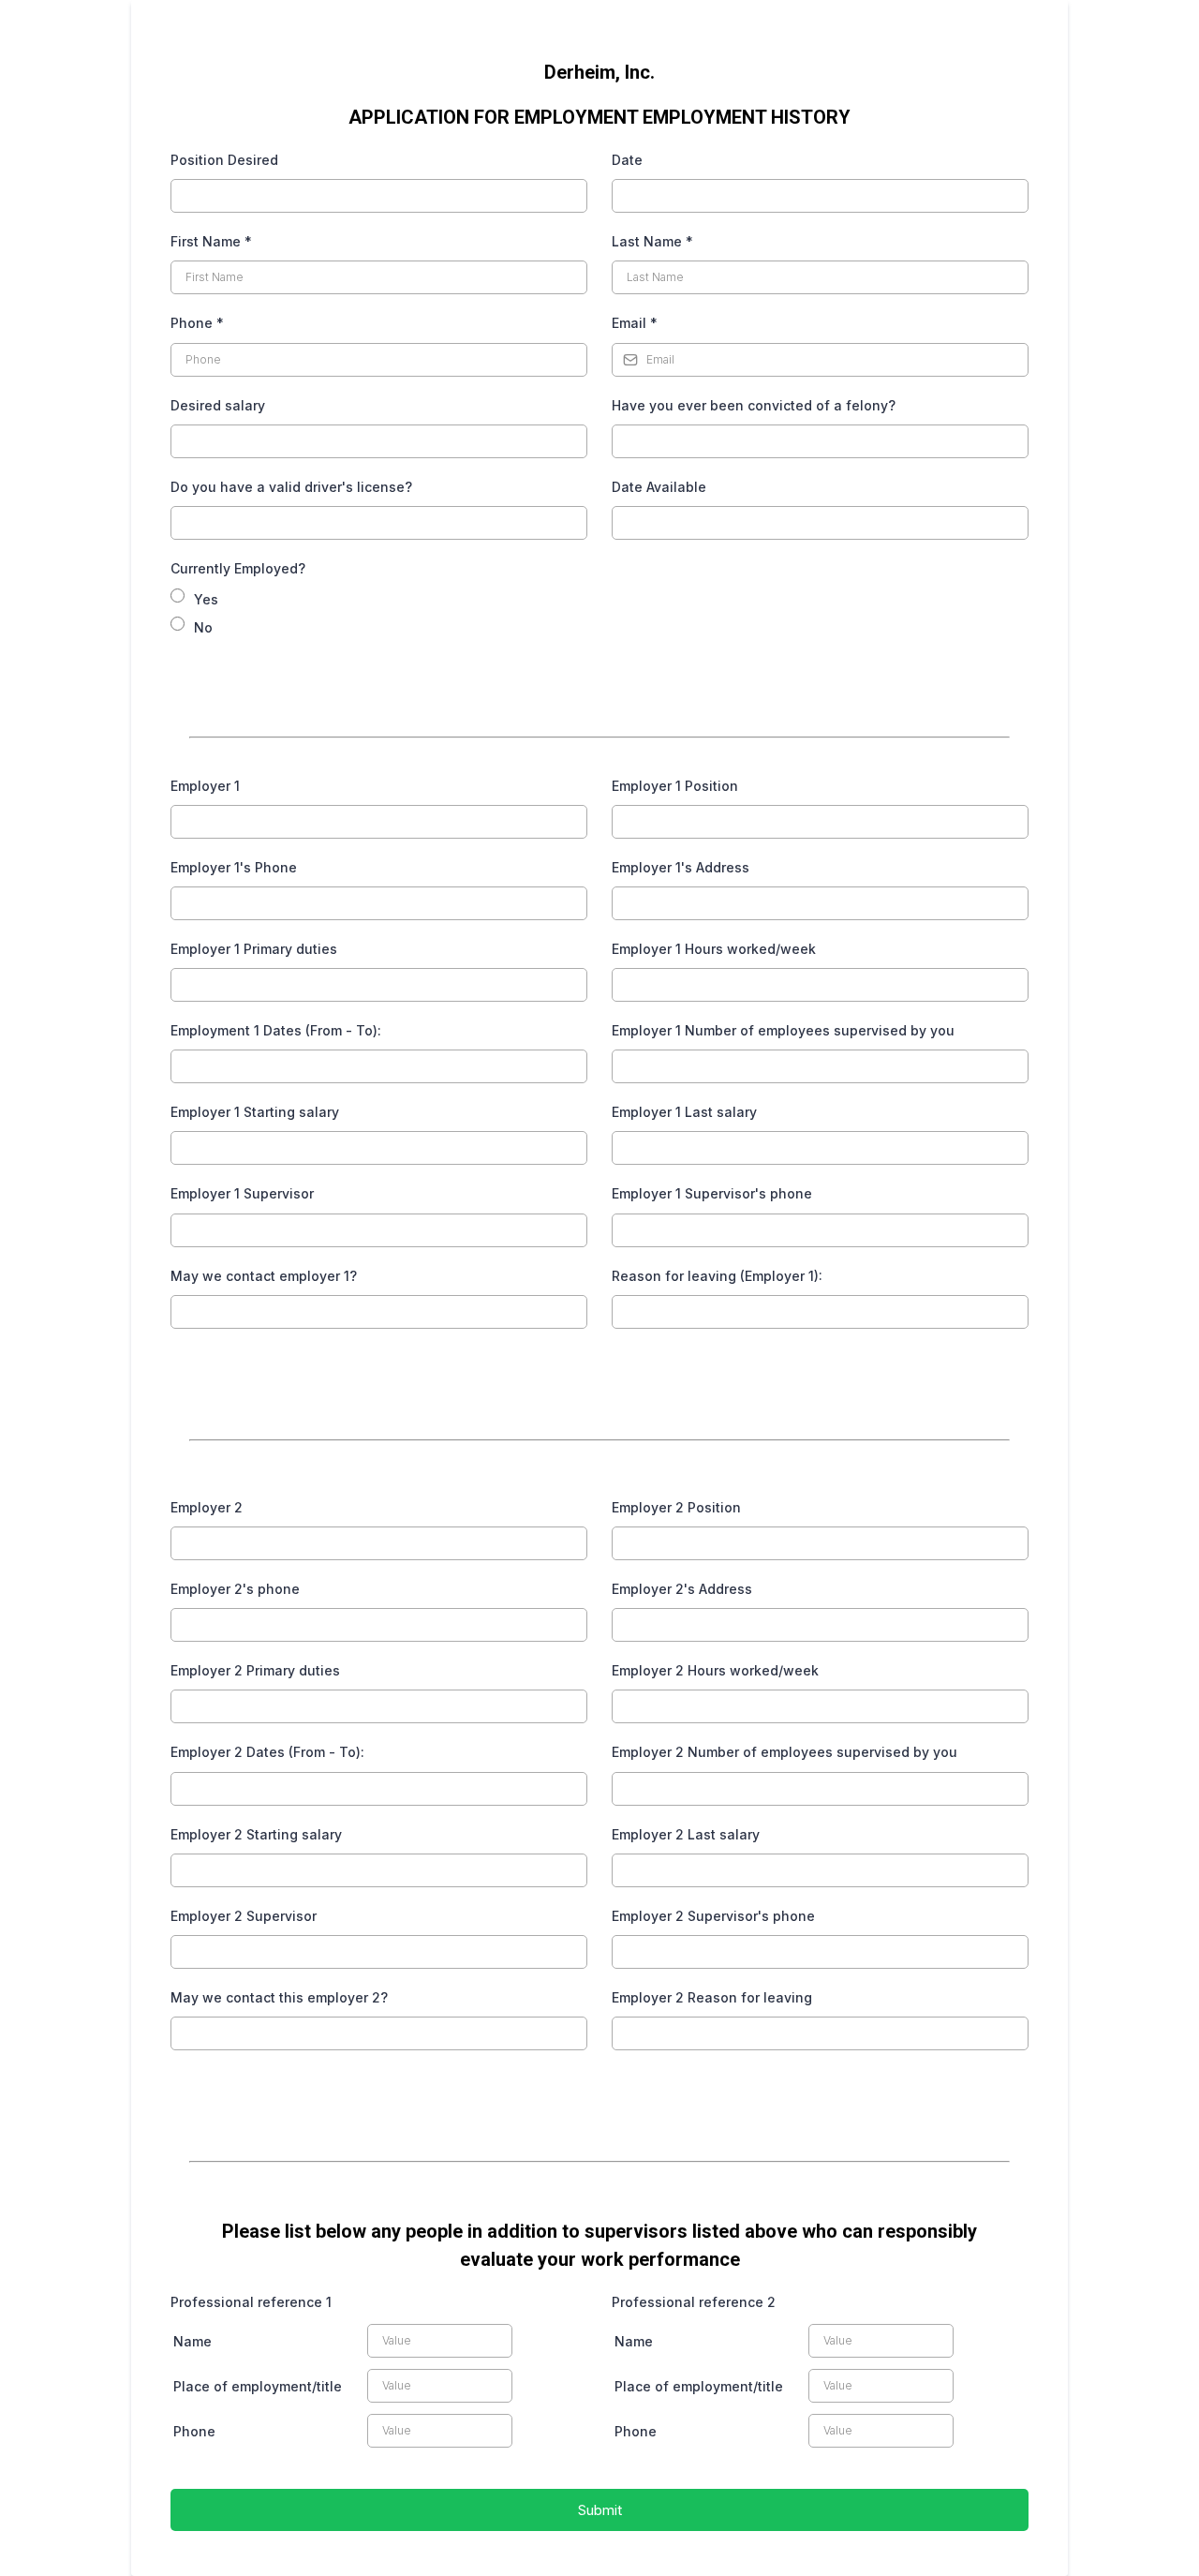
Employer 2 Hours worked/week (715, 1670)
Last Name (652, 241)
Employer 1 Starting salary (255, 1112)
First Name (211, 241)
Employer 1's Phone (234, 867)
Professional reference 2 (694, 2302)
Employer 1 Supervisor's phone (712, 1193)
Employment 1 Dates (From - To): (276, 1030)
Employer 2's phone (235, 1589)
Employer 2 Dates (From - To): (267, 1752)
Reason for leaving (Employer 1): (717, 1276)
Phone (197, 323)
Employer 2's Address (682, 1589)
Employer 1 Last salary (684, 1112)
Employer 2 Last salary (686, 1834)
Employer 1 (205, 786)
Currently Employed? (238, 568)
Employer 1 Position (675, 786)
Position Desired (224, 160)
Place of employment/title (258, 2386)
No (203, 627)
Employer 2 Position (676, 1507)
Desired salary (218, 405)
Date (627, 160)
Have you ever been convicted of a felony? (754, 405)
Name (192, 2341)
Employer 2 (207, 1507)
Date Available (659, 487)
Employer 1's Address (681, 867)
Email (635, 323)
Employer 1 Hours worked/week (714, 949)
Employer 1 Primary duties (254, 949)
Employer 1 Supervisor (242, 1193)
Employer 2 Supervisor (244, 1916)
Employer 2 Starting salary (256, 1834)
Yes (206, 599)
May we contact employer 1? (264, 1276)
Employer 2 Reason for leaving (712, 1997)
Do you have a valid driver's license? (291, 487)
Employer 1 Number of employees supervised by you (783, 1030)
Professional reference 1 (251, 2302)
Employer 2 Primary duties (255, 1670)
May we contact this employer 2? (279, 1997)
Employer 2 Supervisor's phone (713, 1916)
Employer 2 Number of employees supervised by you (785, 1752)
